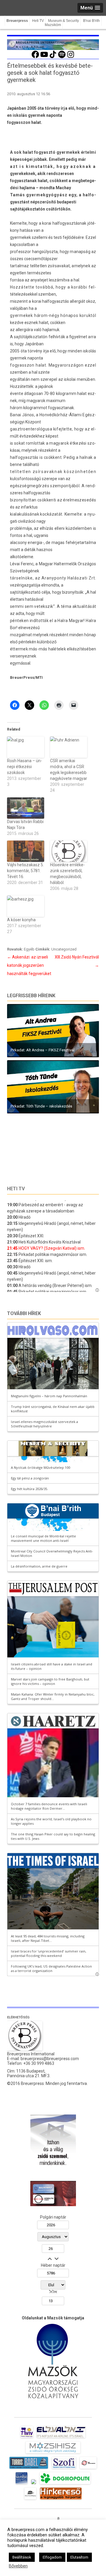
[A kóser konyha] (26, 906)
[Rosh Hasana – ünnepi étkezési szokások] (26, 747)
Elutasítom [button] (79, 2557)
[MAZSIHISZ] (53, 2453)
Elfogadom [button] (52, 2557)
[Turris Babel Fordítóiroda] (29, 2469)
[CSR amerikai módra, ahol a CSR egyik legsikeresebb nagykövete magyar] (69, 747)
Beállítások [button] (22, 2557)
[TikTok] (53, 57)
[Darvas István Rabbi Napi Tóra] (26, 808)
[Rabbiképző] (34, 2484)
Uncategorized (64, 949)
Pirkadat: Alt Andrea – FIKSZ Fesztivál (43, 1050)
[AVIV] (27, 2438)
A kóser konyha (21, 920)
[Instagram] (71, 57)
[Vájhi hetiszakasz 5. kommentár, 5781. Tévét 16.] (26, 851)
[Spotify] (62, 57)
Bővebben (18, 2566)
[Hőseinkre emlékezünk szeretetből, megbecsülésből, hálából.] (69, 851)
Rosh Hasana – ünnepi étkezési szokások (25, 767)
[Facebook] (35, 57)
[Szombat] (21, 2484)
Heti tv (16, 1189)
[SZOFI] (64, 2469)
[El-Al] (61, 2438)
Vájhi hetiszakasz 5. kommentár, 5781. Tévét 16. (25, 871)
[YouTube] (44, 57)
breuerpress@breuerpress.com (50, 2059)
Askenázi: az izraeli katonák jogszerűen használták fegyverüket (29, 965)
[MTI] (88, 2469)
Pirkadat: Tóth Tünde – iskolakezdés (41, 1106)
